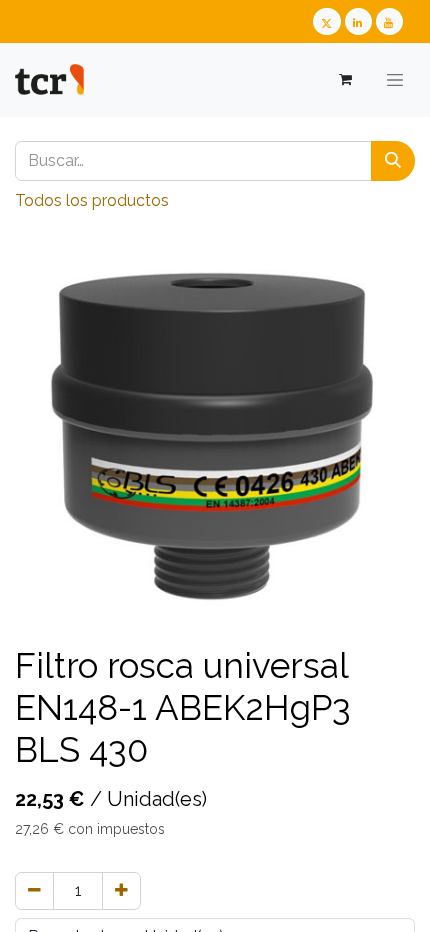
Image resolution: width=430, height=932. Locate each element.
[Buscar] (393, 161)
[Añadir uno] (121, 891)
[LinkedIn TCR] (358, 21)
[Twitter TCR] (326, 21)
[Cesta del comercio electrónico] (344, 79)
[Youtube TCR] (389, 21)
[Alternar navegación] (395, 80)
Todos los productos (92, 200)
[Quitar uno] (34, 891)
